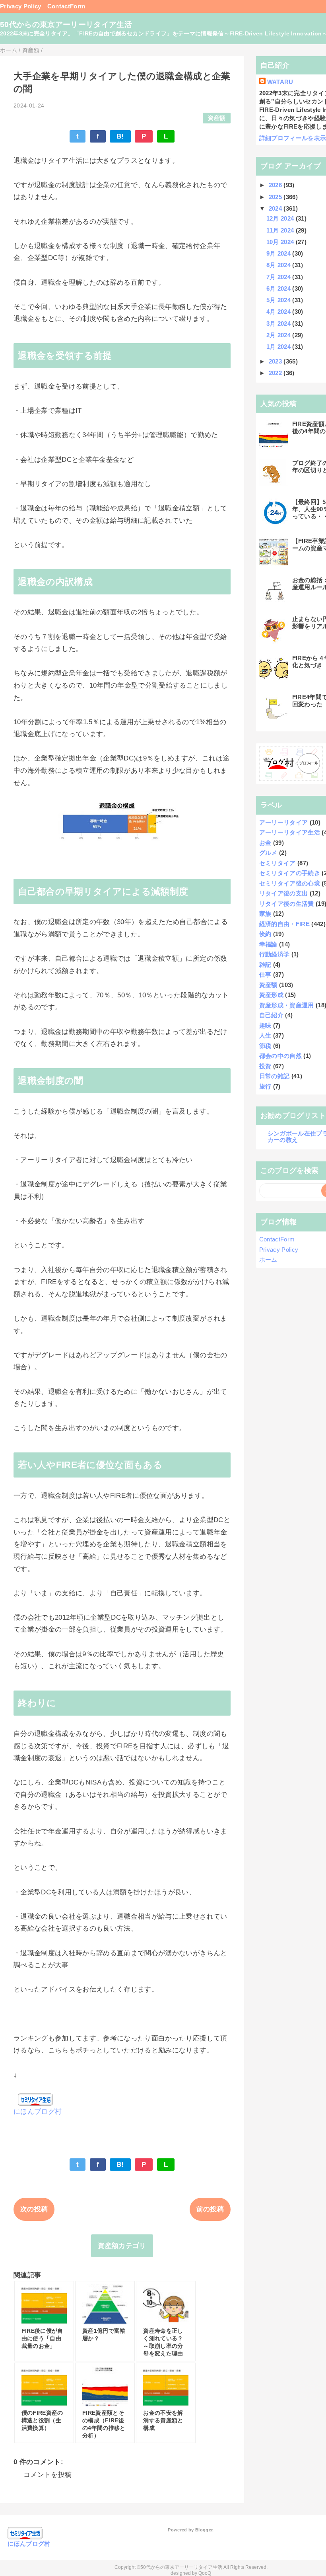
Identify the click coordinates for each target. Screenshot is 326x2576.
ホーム (268, 1260)
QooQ (205, 2573)
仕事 (265, 974)
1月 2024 (279, 347)
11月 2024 (281, 230)
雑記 (265, 965)
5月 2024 (279, 300)
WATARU (280, 82)
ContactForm (66, 6)
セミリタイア (277, 863)
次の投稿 (34, 2209)
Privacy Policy (21, 6)
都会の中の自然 (280, 1056)
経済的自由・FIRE (284, 924)
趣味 (265, 1025)
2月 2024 (279, 335)
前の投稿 (210, 2209)
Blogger (204, 2530)
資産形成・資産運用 (287, 1005)
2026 (276, 185)
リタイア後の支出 (284, 893)
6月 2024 (279, 288)
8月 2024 (279, 265)
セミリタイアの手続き (290, 873)
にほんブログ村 (38, 2112)
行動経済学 (275, 954)
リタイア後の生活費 (287, 904)
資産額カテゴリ (122, 2246)
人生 (265, 1035)
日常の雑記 (275, 1076)
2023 (276, 361)
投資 (265, 1066)
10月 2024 (281, 242)
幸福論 (268, 944)
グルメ (268, 853)
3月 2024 (279, 323)
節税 (265, 1046)
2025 (276, 197)
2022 (276, 373)
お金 (265, 843)
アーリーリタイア (284, 822)
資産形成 (271, 995)
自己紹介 (271, 1015)
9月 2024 (279, 253)
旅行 (265, 1086)
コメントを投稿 (48, 2475)
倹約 (265, 934)
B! (120, 136)
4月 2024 (279, 312)
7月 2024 (279, 277)
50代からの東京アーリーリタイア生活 (66, 24)
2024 (276, 208)
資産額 (216, 118)
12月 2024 (281, 218)
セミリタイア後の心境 (290, 883)
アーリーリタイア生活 (290, 832)
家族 (265, 914)
